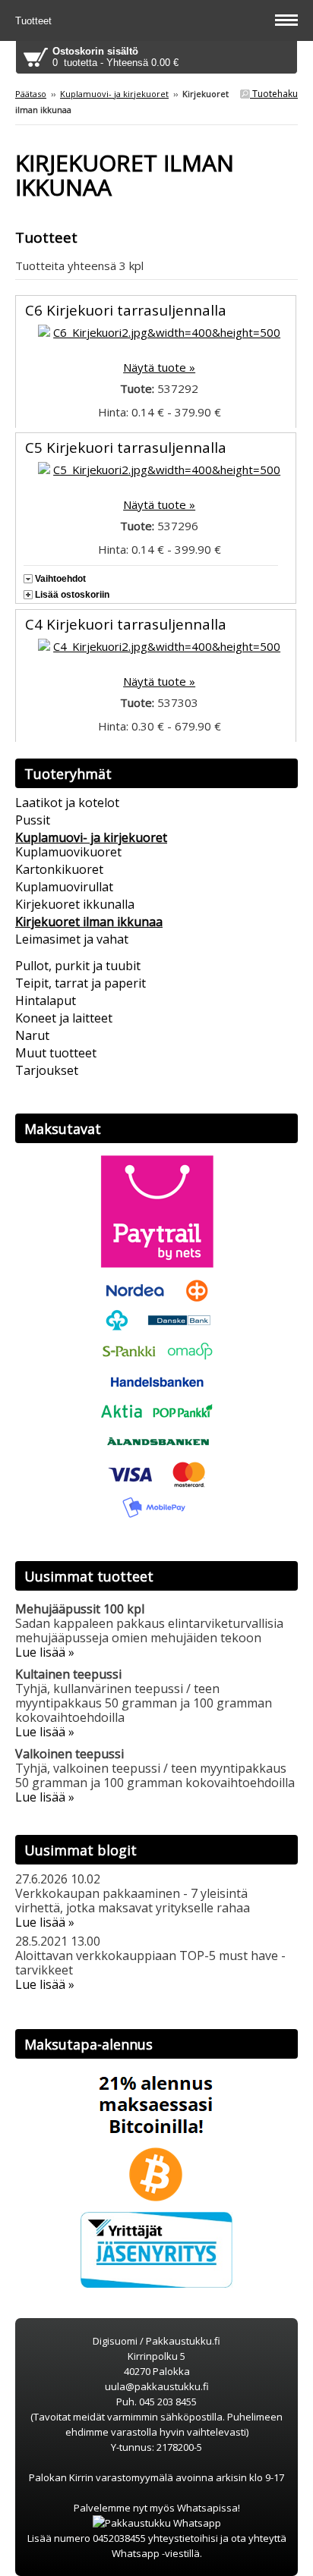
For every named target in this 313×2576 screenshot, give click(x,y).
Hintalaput (46, 1001)
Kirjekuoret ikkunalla (75, 904)
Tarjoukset (47, 1070)
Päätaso (31, 94)
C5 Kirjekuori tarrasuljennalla (126, 448)
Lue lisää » (45, 1652)
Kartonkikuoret (59, 869)
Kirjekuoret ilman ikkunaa (89, 922)
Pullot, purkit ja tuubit (78, 966)
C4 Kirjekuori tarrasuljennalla (126, 624)
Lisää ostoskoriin (72, 595)
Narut (32, 1035)
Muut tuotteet (56, 1053)
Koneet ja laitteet (64, 1018)
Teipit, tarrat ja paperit (81, 983)
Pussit (33, 820)
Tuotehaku (274, 94)
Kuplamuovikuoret (68, 852)
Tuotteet (35, 21)
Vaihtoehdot (60, 579)
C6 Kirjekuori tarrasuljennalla (126, 310)
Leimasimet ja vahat (72, 939)
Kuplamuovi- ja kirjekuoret (114, 94)
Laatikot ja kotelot (67, 803)
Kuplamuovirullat (64, 887)
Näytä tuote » (159, 367)
